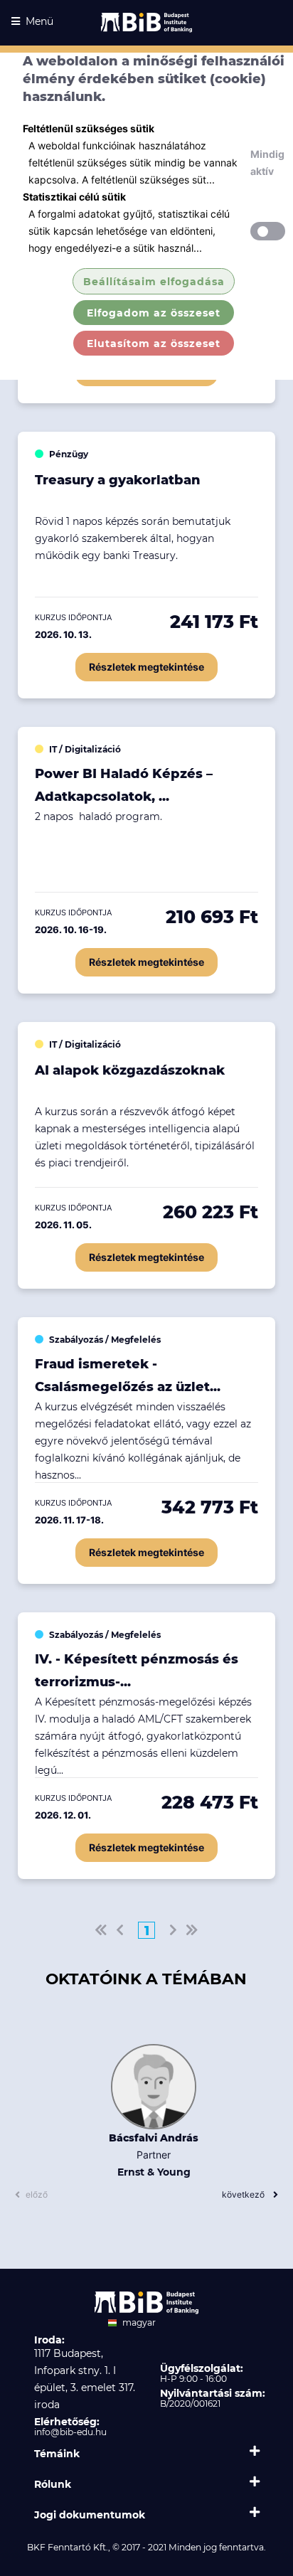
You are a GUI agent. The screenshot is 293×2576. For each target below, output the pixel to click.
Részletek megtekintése (146, 667)
